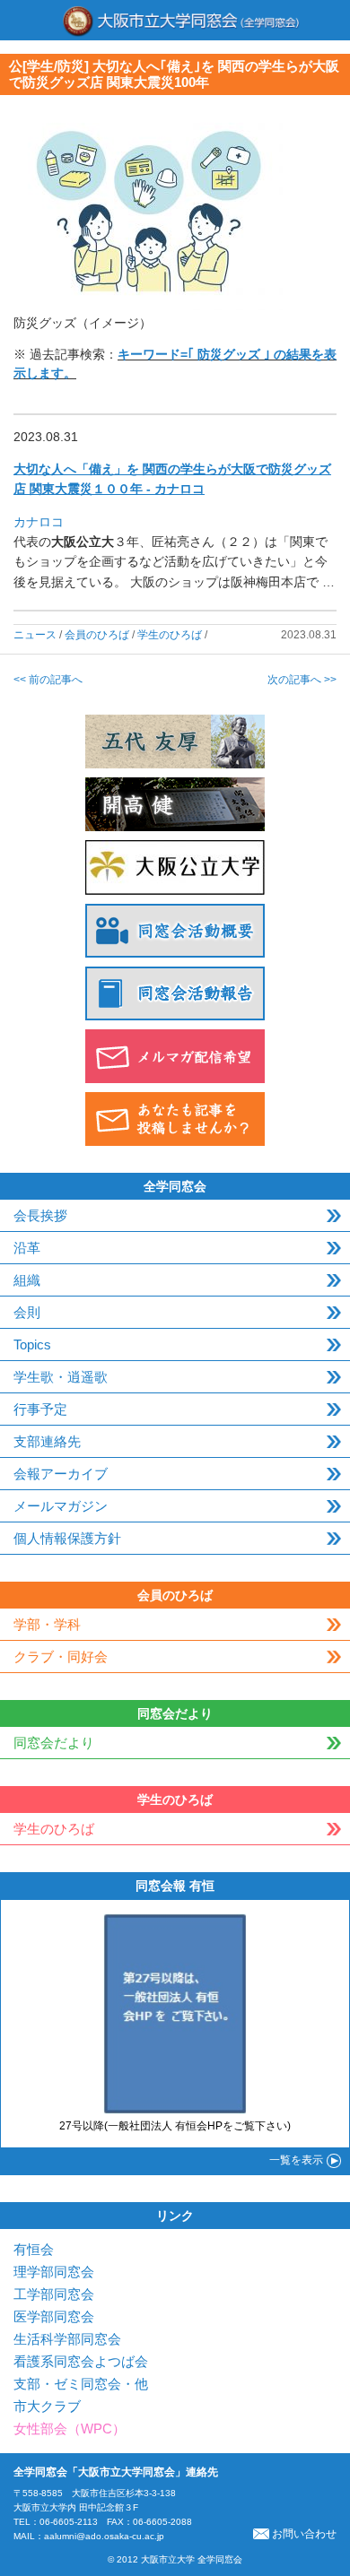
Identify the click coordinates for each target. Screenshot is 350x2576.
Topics (32, 1344)
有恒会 (34, 2249)
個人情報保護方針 (67, 1538)
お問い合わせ (304, 2534)
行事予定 (40, 1409)
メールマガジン (61, 1506)
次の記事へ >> (302, 680)
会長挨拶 (40, 1215)
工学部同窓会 (54, 2294)
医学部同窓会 (54, 2316)
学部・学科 (47, 1624)
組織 (27, 1280)
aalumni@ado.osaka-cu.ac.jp (104, 2536)
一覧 (296, 2160)
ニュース (35, 635)
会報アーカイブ (61, 1474)
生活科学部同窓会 (67, 2339)
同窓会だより (54, 1743)
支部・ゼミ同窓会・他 (81, 2384)
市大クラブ (47, 2406)
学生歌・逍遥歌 (61, 1377)
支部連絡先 (47, 1441)
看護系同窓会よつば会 (81, 2361)
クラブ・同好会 (61, 1657)
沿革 (27, 1248)
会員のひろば (97, 635)
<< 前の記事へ (48, 680)
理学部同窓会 (54, 2272)
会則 (27, 1312)
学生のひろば (170, 635)
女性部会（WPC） (70, 2429)
